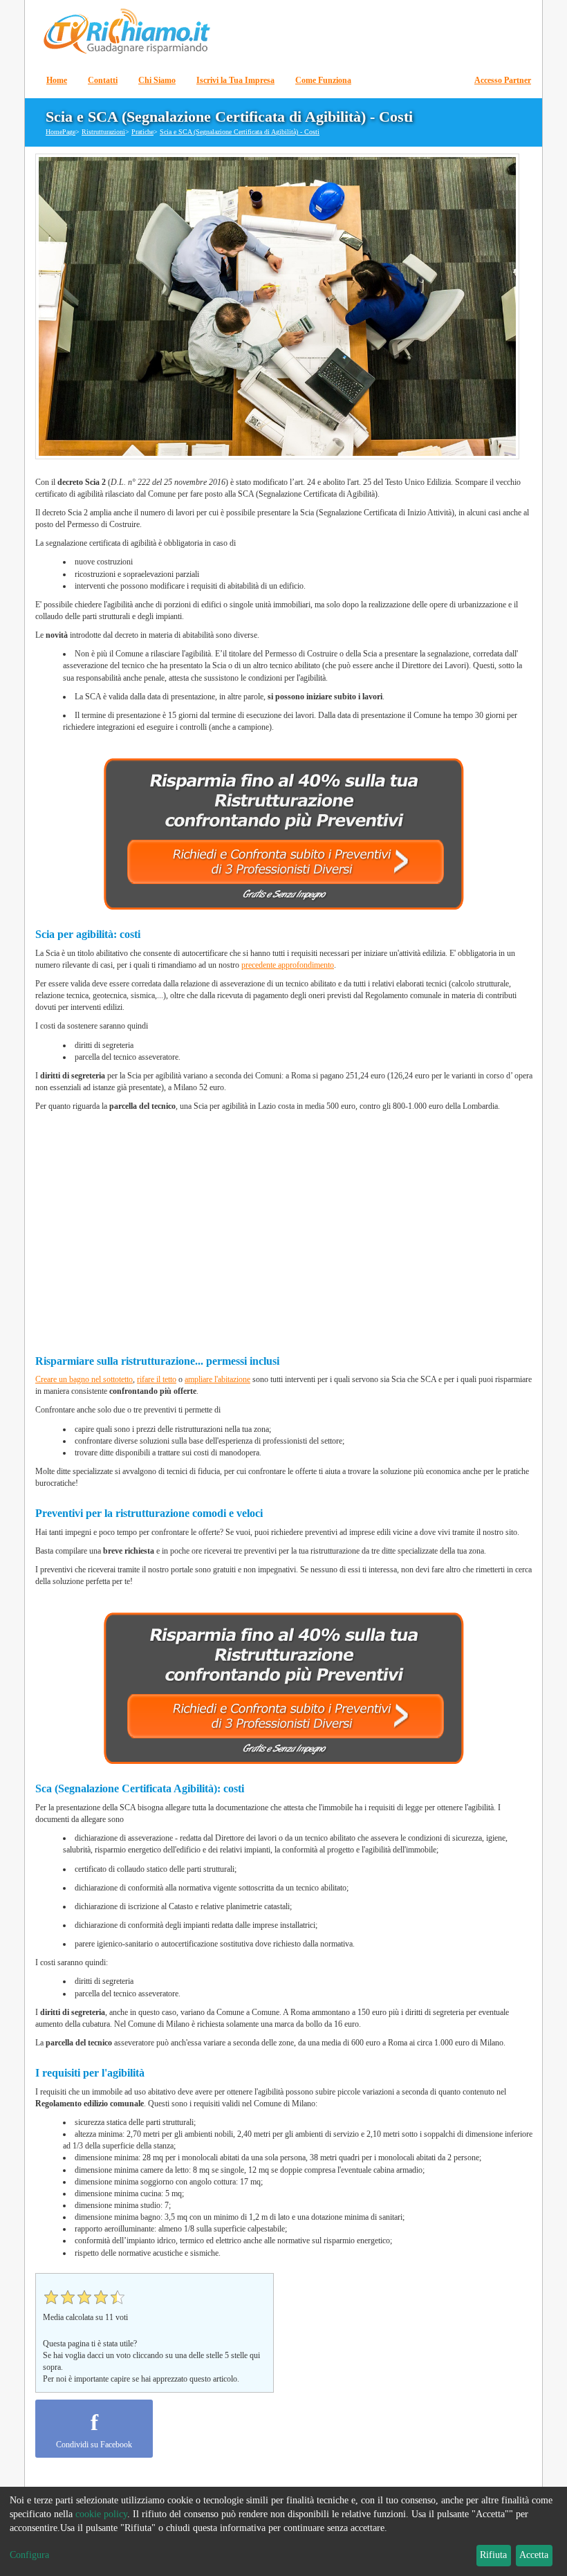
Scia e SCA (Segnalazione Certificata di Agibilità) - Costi (240, 132)
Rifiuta (493, 2555)
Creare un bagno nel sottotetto (84, 1379)
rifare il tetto (157, 1379)
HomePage (61, 132)
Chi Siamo (157, 80)
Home (57, 80)
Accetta (534, 2555)
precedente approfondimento (288, 965)
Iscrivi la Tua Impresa (235, 80)
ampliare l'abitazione (217, 1379)
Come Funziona (323, 80)
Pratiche (142, 132)
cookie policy (101, 2514)
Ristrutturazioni (103, 132)
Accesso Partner (503, 80)
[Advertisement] (284, 1228)
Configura (29, 2555)
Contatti (103, 80)
